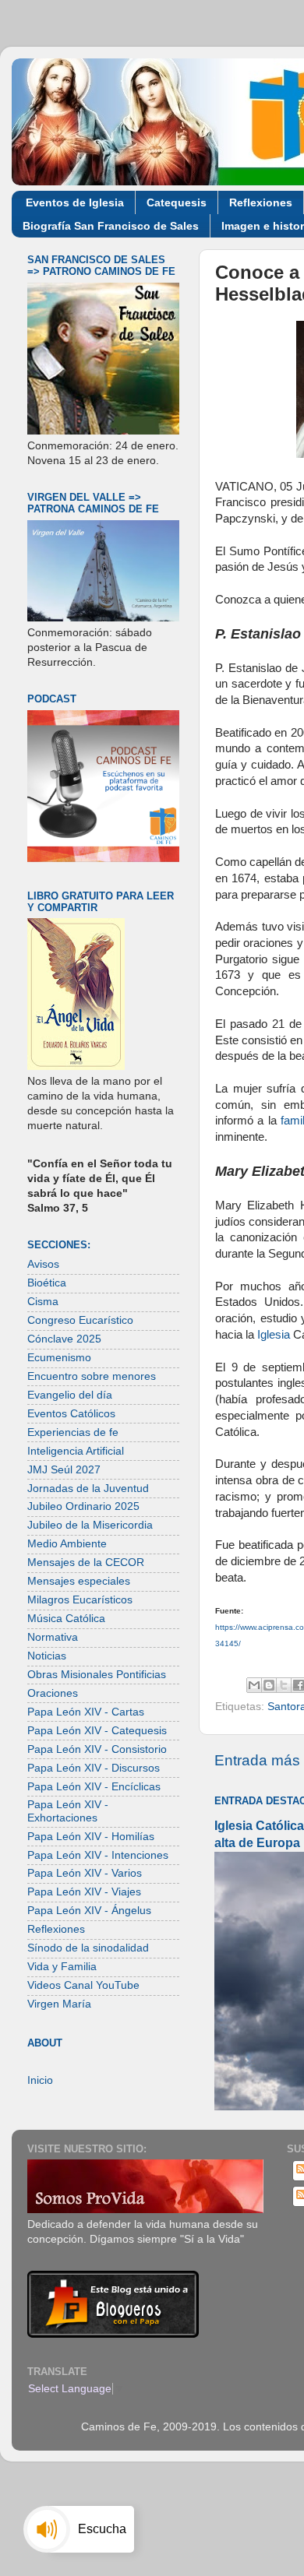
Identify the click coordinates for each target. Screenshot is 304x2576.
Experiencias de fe (73, 1432)
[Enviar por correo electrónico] (254, 1685)
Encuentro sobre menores (92, 1376)
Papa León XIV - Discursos (94, 1768)
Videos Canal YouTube (83, 1985)
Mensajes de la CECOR (86, 1562)
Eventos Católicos (71, 1414)
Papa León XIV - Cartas (86, 1712)
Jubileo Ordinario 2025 (83, 1506)
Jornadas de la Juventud (88, 1489)
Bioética (47, 1283)
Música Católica (66, 1619)
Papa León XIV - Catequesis (97, 1731)
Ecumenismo (59, 1358)
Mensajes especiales (79, 1581)
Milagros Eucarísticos (80, 1600)
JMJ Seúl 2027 (64, 1470)
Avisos (43, 1264)
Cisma (43, 1302)
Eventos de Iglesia (75, 202)
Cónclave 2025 (64, 1339)
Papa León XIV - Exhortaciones (68, 1811)
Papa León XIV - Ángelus (89, 1911)
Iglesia (274, 1335)
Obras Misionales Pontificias (97, 1675)
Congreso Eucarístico (80, 1320)
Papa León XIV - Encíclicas (94, 1787)
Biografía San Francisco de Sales (111, 226)
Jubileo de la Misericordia (90, 1525)
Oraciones (53, 1693)
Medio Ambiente (67, 1544)
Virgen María (59, 2004)
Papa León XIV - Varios (85, 1873)
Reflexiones (261, 202)
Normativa (53, 1637)
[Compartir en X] (284, 1685)
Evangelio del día (70, 1395)
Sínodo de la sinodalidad (88, 1948)
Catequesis (177, 202)
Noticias (47, 1656)
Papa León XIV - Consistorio (97, 1749)
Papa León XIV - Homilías (91, 1837)
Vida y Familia (62, 1967)
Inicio (40, 2080)
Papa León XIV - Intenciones (98, 1855)
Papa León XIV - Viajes (84, 1892)
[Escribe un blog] (269, 1685)
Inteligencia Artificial (76, 1451)
